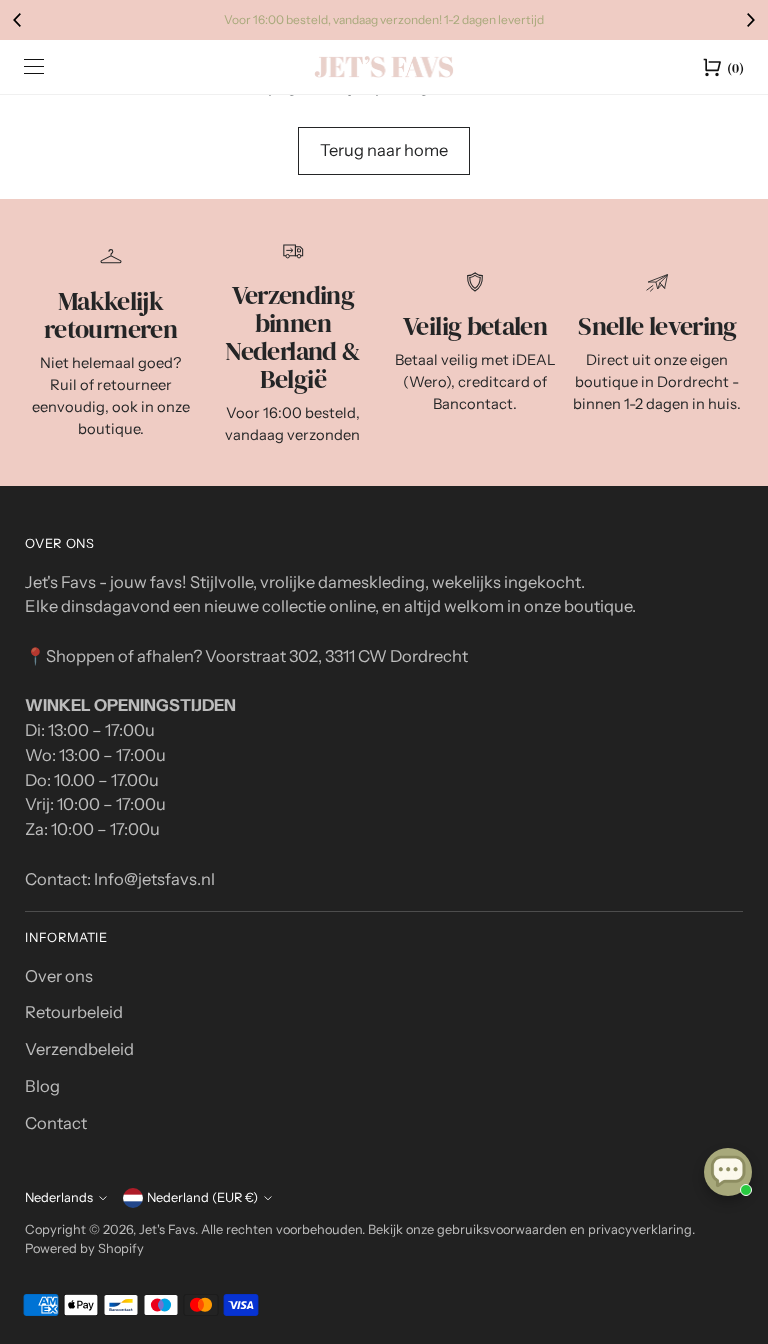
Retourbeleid (74, 1012)
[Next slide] (750, 20)
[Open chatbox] (728, 1172)
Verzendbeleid (79, 1049)
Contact (56, 1123)
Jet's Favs (167, 1229)
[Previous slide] (18, 20)
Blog (42, 1086)
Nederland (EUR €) (202, 1197)
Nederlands (59, 1197)
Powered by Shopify (84, 1248)
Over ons (59, 976)
